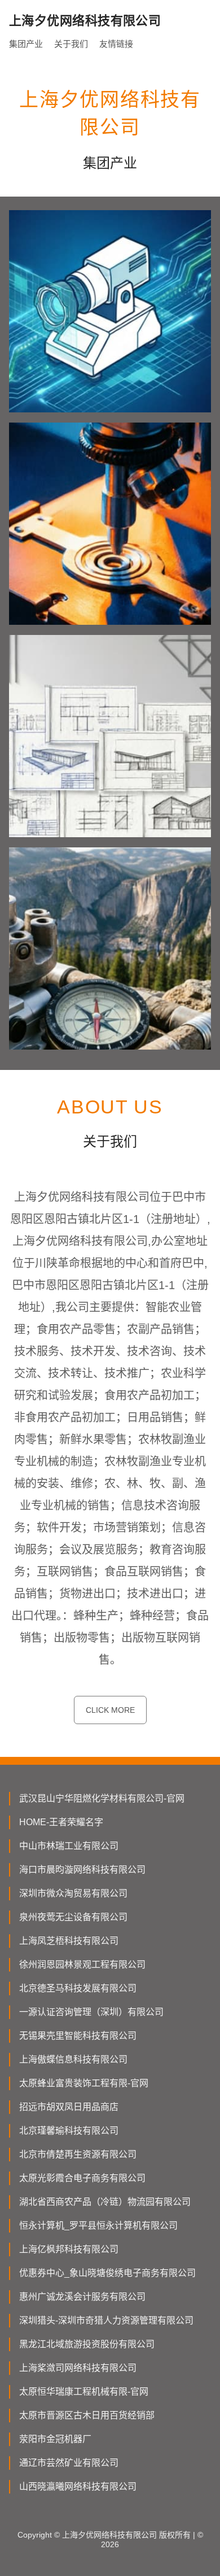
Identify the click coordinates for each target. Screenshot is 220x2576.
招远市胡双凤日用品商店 (69, 2107)
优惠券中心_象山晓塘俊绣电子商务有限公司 (107, 2273)
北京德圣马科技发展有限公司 (78, 1988)
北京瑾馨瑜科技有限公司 (69, 2131)
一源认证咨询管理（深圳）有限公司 (91, 2012)
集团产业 (26, 44)
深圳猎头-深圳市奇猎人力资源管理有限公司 (106, 2320)
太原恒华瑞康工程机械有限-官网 (84, 2392)
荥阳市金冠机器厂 (55, 2439)
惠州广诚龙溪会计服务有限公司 (82, 2297)
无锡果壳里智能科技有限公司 (78, 2036)
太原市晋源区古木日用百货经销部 (87, 2415)
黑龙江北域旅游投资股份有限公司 (87, 2344)
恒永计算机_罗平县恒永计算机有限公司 (98, 2225)
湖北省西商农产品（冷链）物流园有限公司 (105, 2202)
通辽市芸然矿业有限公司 (69, 2463)
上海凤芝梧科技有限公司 (69, 1941)
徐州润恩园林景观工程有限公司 (82, 1964)
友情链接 (116, 44)
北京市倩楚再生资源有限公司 (78, 2154)
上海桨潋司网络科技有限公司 (78, 2368)
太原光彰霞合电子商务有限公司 (82, 2178)
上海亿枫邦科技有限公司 (69, 2249)
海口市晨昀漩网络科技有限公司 (82, 1870)
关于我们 (71, 44)
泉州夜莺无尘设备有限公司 (73, 1917)
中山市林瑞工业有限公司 (69, 1846)
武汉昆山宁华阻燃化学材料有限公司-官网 (102, 1798)
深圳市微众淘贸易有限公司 (73, 1893)
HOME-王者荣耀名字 (61, 1822)
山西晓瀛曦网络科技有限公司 (78, 2486)
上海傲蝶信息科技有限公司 (73, 2059)
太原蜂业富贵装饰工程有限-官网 (84, 2083)
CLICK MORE (110, 1710)
